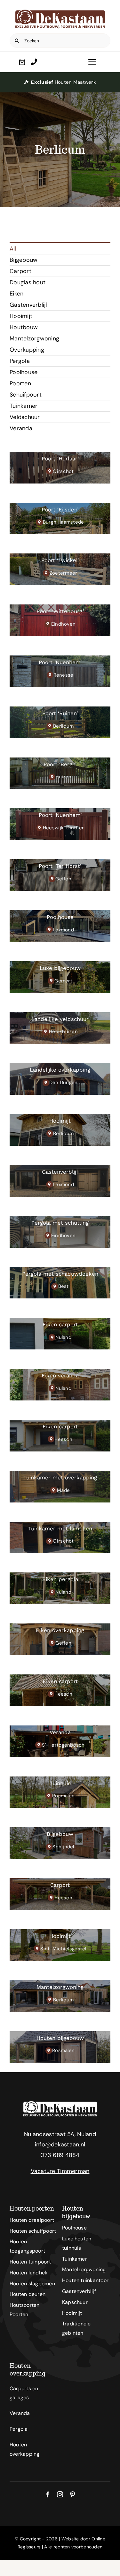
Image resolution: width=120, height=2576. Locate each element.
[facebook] (48, 2494)
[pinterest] (72, 2494)
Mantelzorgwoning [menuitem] (34, 338)
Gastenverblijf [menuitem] (29, 305)
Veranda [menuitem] (21, 428)
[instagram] (60, 2494)
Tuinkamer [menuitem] (24, 406)
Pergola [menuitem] (20, 361)
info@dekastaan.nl (60, 2144)
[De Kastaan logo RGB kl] (60, 13)
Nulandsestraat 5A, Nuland (60, 2134)
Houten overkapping (28, 2370)
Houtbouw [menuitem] (24, 327)
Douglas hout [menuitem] (28, 282)
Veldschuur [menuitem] (25, 417)
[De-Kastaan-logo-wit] (60, 2104)
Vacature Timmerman (60, 2171)
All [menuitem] (13, 249)
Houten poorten (32, 2208)
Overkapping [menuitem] (27, 350)
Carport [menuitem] (20, 271)
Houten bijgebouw (76, 2212)
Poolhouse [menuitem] (24, 372)
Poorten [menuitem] (20, 383)
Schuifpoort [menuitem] (26, 395)
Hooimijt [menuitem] (21, 316)
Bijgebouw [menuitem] (24, 260)
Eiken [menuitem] (16, 294)
